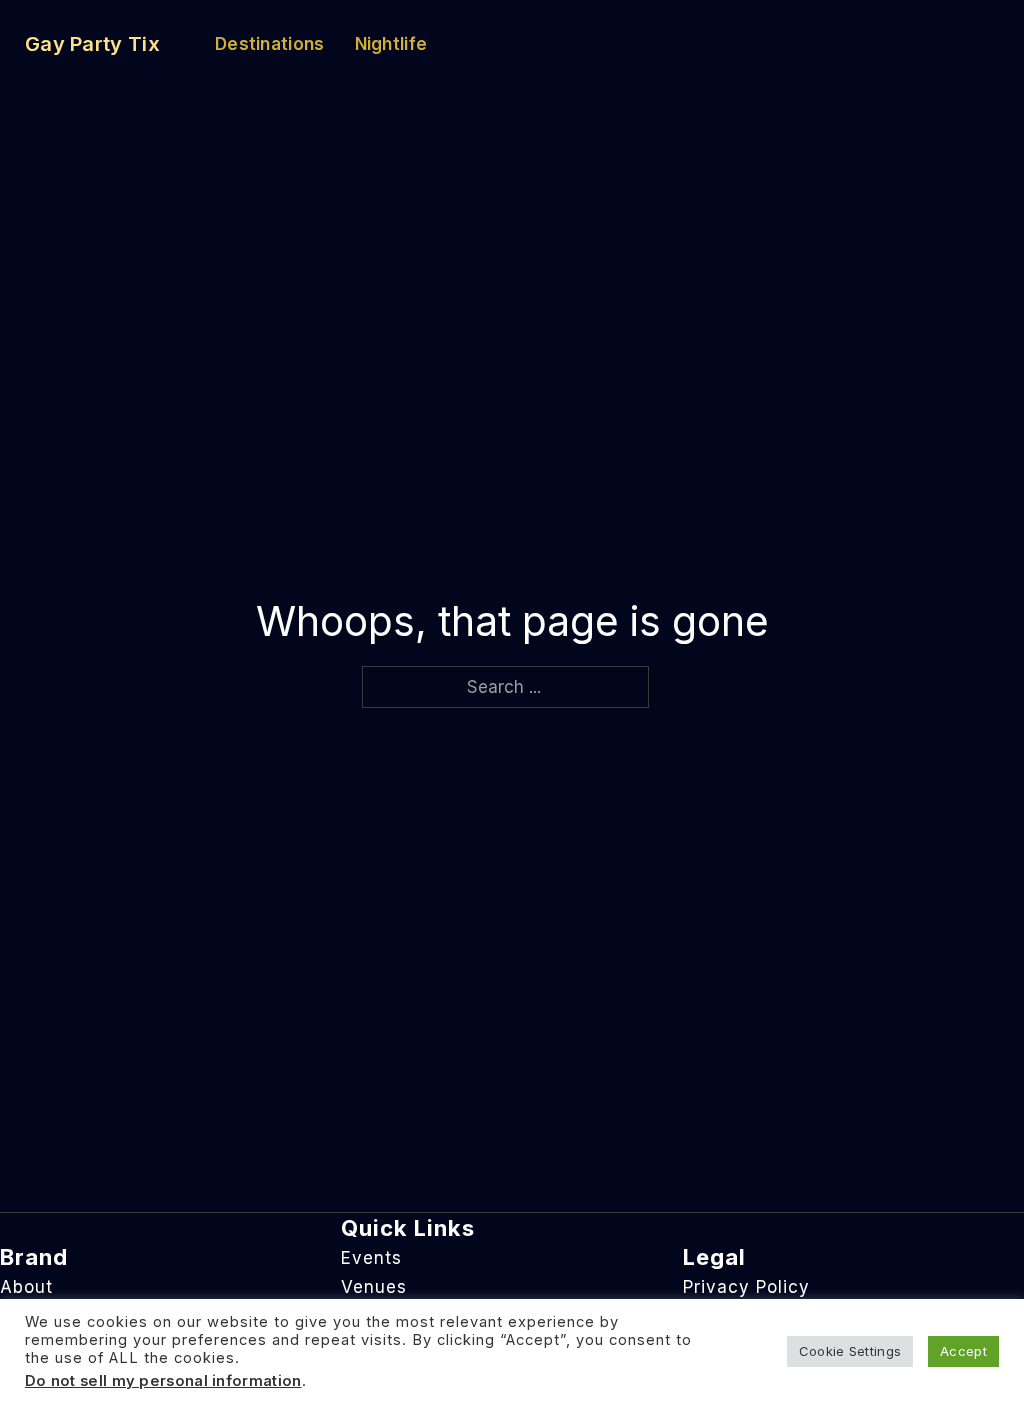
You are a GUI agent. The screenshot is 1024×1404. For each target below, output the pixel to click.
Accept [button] (963, 1351)
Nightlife (391, 44)
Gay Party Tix (92, 44)
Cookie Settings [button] (850, 1351)
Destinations (270, 44)
